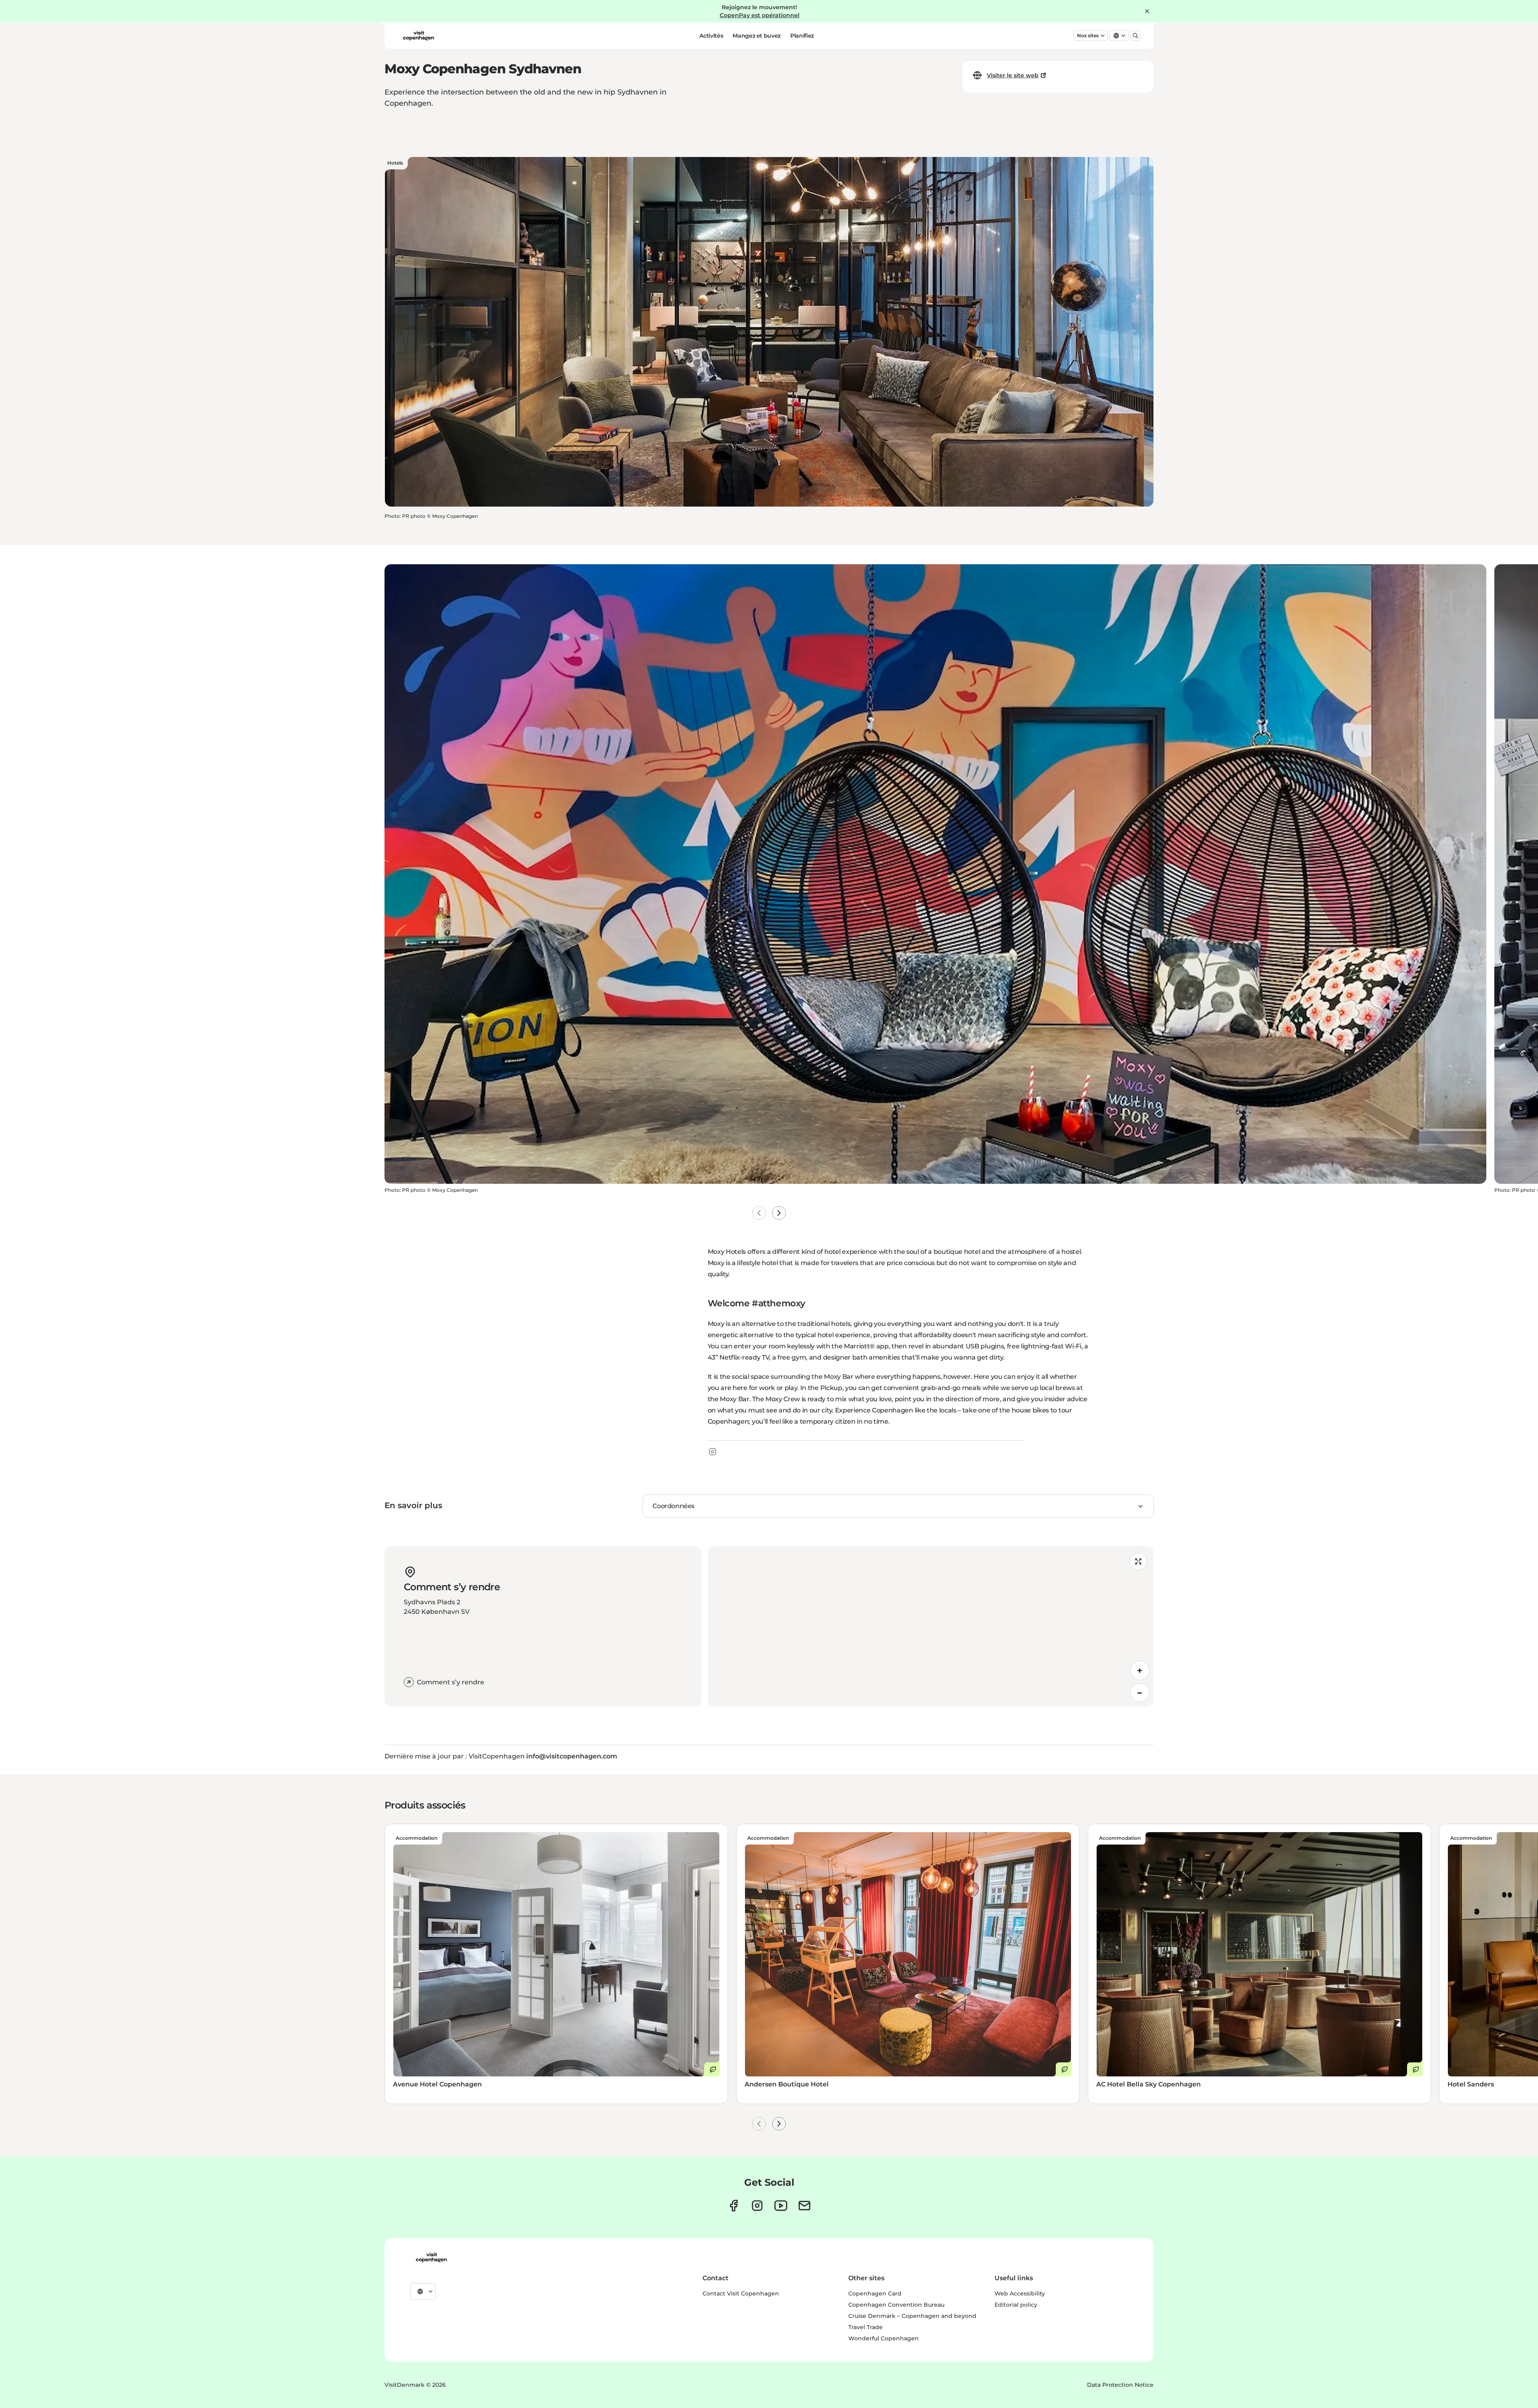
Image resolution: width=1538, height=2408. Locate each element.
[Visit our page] (757, 2206)
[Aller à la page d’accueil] (419, 36)
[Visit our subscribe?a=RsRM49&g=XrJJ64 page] (804, 2206)
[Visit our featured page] (781, 2206)
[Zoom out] (1140, 1693)
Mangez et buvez (757, 36)
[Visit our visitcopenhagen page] (734, 2206)
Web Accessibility (1020, 2293)
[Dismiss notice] (1147, 11)
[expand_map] (1138, 1561)
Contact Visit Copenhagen (741, 2293)
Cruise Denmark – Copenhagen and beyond (912, 2316)
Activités (711, 36)
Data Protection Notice (1120, 2385)
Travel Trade (866, 2327)
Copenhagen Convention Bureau (896, 2305)
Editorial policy (1016, 2305)
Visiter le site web (1013, 75)
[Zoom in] (1140, 1670)
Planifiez (802, 36)
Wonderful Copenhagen (884, 2338)
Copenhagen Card (875, 2293)
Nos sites (1088, 35)
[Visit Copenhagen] (431, 2257)
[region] (931, 1626)
